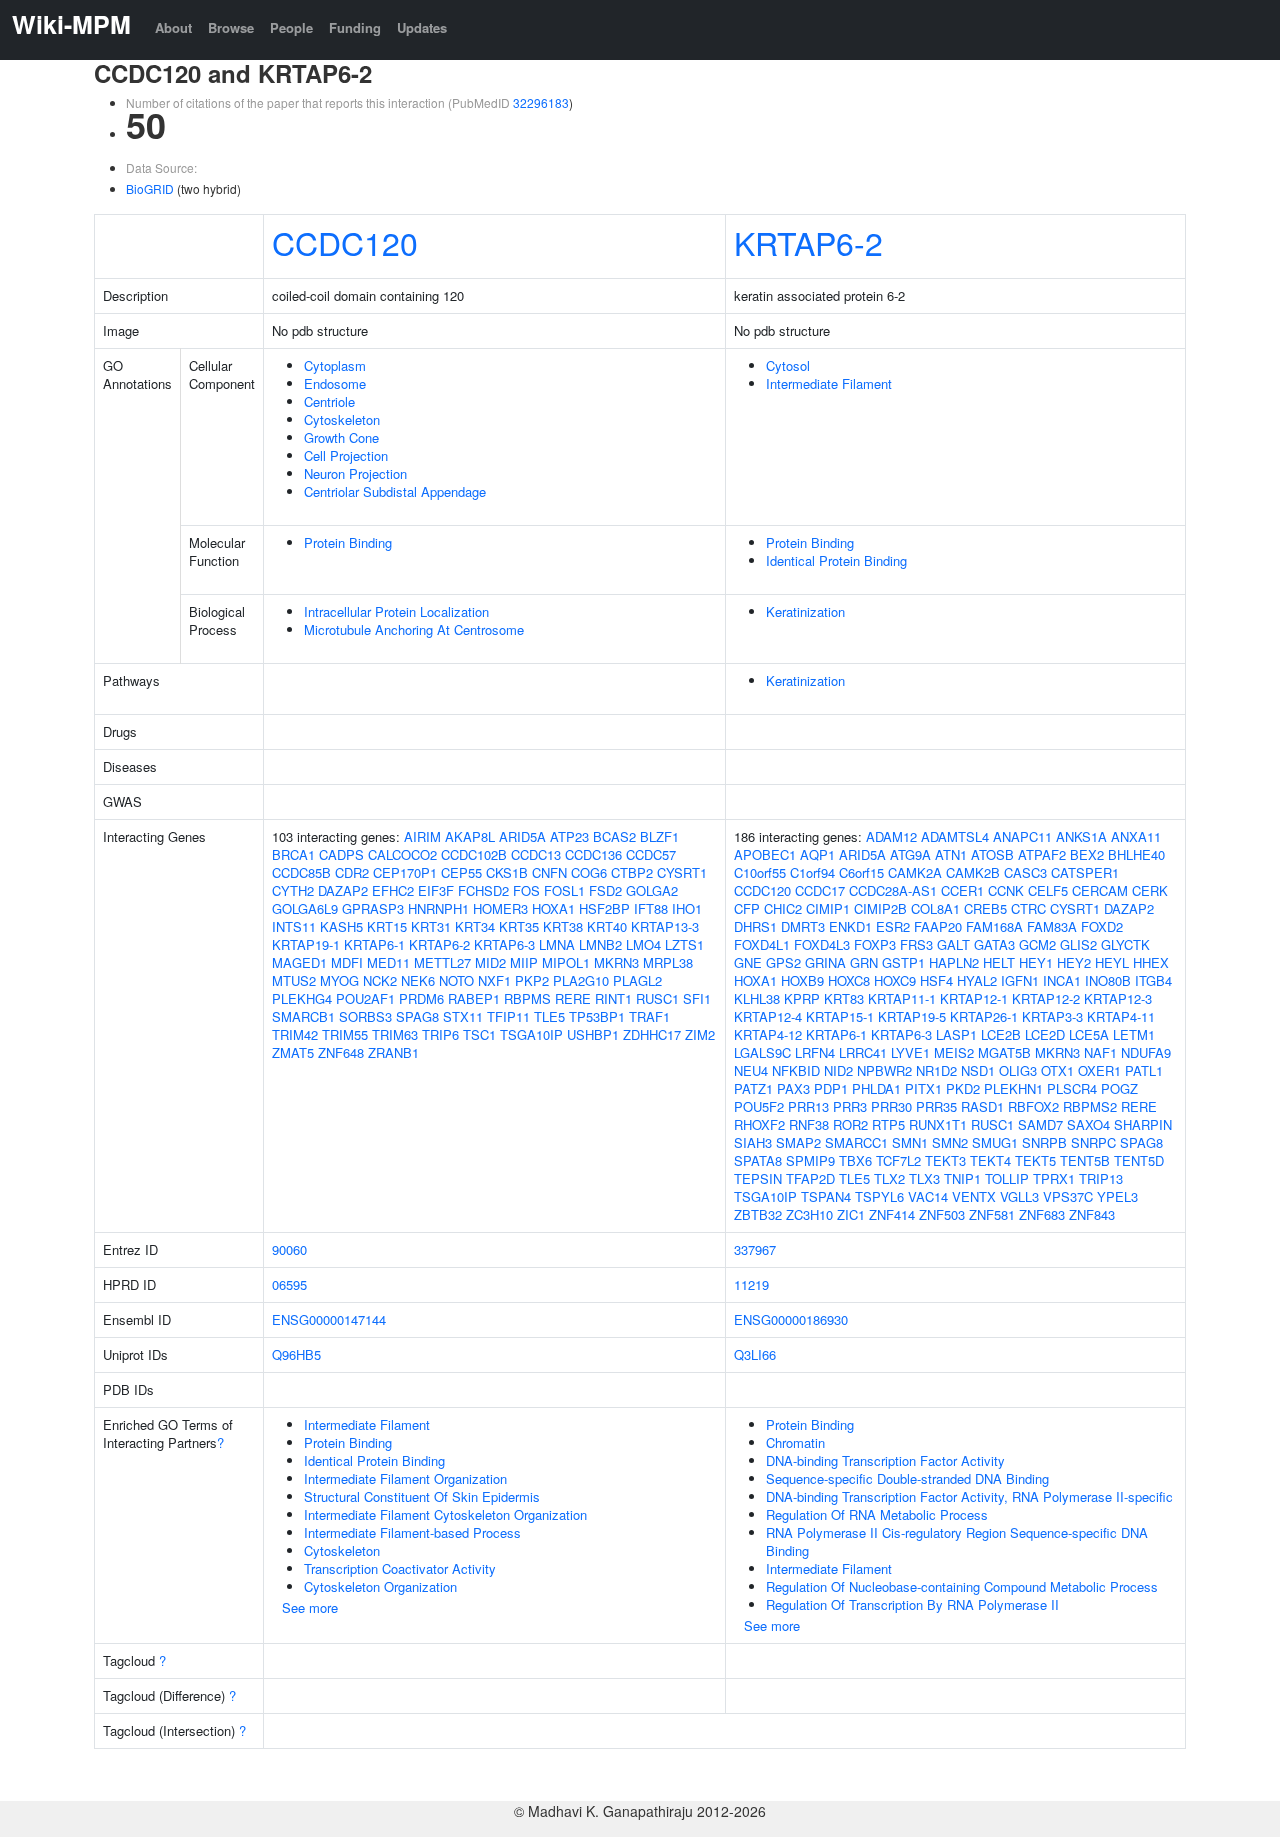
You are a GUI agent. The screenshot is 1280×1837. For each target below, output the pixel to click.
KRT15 (387, 926)
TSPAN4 (826, 1196)
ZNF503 (942, 1214)
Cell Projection (346, 455)
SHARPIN (1143, 1124)
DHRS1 (755, 926)
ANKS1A (1081, 836)
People (291, 27)
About (173, 27)
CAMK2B (973, 872)
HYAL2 (977, 980)
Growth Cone (341, 437)
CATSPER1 (1085, 872)
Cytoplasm (335, 365)
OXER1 (1099, 1070)
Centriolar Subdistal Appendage (395, 491)
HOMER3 (500, 908)
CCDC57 (651, 854)
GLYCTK (1125, 944)
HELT (999, 962)
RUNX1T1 (938, 1124)
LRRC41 (863, 1052)
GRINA (825, 962)
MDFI (347, 962)
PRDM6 (421, 998)
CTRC (1028, 908)
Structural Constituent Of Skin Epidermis (422, 1496)
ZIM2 (700, 1034)
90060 (289, 1249)
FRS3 (916, 944)
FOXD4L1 (762, 944)
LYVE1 (910, 1052)
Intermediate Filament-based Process (412, 1532)
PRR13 (808, 1106)
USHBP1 (593, 1034)
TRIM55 (345, 1034)
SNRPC (1093, 1142)
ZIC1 (851, 1214)
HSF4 (936, 980)
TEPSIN (758, 1178)
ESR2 (893, 926)
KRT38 (563, 926)
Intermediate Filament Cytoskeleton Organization (445, 1514)
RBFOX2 (1033, 1106)
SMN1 (910, 1142)
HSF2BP (604, 908)
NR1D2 (936, 1070)
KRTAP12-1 (974, 998)
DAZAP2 (343, 890)
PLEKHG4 (302, 998)
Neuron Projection (355, 473)
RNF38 (809, 1124)
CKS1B (507, 872)
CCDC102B (474, 854)
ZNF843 (1092, 1214)
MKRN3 (616, 962)
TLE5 (549, 1016)
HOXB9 (802, 980)
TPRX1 (1054, 1178)
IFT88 (651, 908)
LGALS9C (762, 1052)
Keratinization (805, 611)
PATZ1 (753, 1088)
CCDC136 (593, 854)
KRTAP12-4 (768, 1016)
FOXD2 (1102, 926)
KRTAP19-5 (912, 1016)
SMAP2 (798, 1142)
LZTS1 (684, 944)
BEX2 (1087, 854)
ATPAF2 (1042, 854)
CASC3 (1025, 872)
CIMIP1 (828, 908)
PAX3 (793, 1088)
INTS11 (294, 926)
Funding (355, 27)
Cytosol (788, 365)
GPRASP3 (373, 908)
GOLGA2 (652, 890)
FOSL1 (564, 890)
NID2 (838, 1070)
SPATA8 (758, 1160)
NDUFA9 (1146, 1052)
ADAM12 (891, 836)
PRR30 (891, 1106)
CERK (1150, 890)
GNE (748, 962)
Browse (231, 27)
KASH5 (341, 926)
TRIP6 (440, 1034)
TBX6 (855, 1160)
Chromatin (795, 1442)
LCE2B (1001, 1034)
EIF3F (436, 890)
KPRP (802, 998)
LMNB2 (600, 944)
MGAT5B (1004, 1052)
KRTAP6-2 (808, 242)
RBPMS (527, 998)
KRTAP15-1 (840, 1016)
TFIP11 (508, 1016)
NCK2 (380, 980)
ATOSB (992, 854)
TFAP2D (810, 1178)
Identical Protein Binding (836, 560)
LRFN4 (815, 1052)
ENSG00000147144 (329, 1319)
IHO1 (687, 908)
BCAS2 (614, 836)
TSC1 (479, 1034)
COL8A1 (935, 908)
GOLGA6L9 (305, 908)
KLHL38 (757, 998)
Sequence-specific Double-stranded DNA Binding (907, 1478)
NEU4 (751, 1070)
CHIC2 (783, 908)
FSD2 (605, 890)
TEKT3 (945, 1160)
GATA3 (994, 944)
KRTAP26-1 (984, 1016)
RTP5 (888, 1124)
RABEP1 (474, 998)
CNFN (549, 872)
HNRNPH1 (438, 908)
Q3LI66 (755, 1354)
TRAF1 (649, 1016)
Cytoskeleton (342, 419)
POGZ (1119, 1088)
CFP (747, 908)
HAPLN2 (954, 962)
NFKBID (796, 1070)
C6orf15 (861, 872)
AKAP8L (470, 836)
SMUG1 (995, 1142)
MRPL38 (668, 962)
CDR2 (352, 872)
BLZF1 (659, 836)
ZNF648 (341, 1052)
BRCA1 (293, 854)
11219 (751, 1284)
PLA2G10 (581, 980)
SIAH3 (753, 1142)
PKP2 (532, 980)
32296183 (541, 102)
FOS (526, 890)
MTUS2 (294, 980)
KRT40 (607, 926)
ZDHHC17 (652, 1034)
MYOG (339, 980)
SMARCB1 (303, 1016)
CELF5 (1048, 890)
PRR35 (936, 1106)
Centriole (329, 401)
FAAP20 (938, 926)
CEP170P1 (405, 872)
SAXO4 (1088, 1124)
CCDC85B (301, 872)
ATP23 (569, 836)
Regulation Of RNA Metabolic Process (877, 1514)
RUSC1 (657, 998)
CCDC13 (536, 854)
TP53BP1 (597, 1016)
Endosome (335, 383)
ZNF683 (1042, 1214)
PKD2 (963, 1088)
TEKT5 (1035, 1160)
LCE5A (1089, 1034)
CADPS (341, 854)
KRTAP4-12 (768, 1034)
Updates (422, 27)
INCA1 (1062, 980)
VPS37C (1068, 1196)
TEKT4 (990, 1160)
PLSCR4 (1072, 1088)
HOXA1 (553, 908)
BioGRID (150, 188)
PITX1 (923, 1088)
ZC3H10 (809, 1214)
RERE (573, 998)
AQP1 (817, 854)
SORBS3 (365, 1016)
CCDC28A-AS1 (893, 890)
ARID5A (522, 836)
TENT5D (1139, 1160)
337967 (755, 1249)
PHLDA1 (876, 1088)
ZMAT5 (293, 1052)
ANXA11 (1136, 836)
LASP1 (956, 1034)
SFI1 (697, 998)
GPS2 (783, 962)
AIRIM (422, 836)
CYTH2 (293, 890)
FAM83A (1052, 926)
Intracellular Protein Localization (396, 611)
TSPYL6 (879, 1196)
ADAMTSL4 (955, 836)
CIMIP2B (880, 908)
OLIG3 (1018, 1070)
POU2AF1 (365, 998)
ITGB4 (1153, 980)
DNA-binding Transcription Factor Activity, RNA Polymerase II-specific (969, 1496)
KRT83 (844, 998)
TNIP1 (962, 1178)
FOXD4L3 (822, 944)
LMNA (557, 944)
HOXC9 (895, 980)
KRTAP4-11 (1121, 1016)
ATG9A (910, 854)
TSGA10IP (531, 1034)
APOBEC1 (765, 854)
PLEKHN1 (1013, 1088)
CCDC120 (345, 242)
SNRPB (1044, 1142)
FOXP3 (875, 944)
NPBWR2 (884, 1070)
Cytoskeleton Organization (380, 1586)
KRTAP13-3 (665, 926)
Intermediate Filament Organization (405, 1478)
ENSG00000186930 (791, 1319)
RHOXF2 (759, 1124)
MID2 (490, 962)
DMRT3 (803, 926)
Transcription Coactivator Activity (400, 1568)
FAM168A (994, 926)
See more (310, 1607)
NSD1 (978, 1070)
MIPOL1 (566, 962)
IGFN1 (1020, 980)
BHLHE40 (1136, 854)
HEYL (1112, 962)
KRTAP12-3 (1118, 998)
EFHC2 (393, 890)
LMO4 (643, 944)
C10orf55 (760, 872)
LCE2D (1045, 1034)
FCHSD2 (483, 890)
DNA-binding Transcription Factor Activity (885, 1460)
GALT (953, 944)
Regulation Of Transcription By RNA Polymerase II (912, 1604)
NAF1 (1100, 1052)
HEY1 (1036, 962)
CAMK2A (915, 872)
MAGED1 (299, 962)
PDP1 (831, 1088)
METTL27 (442, 962)
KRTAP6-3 (504, 944)
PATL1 (1144, 1070)
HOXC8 (849, 980)
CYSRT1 (682, 872)
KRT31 (431, 926)
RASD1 (982, 1106)
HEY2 (1074, 962)
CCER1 (962, 890)
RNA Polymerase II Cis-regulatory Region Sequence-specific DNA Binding (957, 1541)
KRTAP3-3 (1052, 1016)
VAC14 (928, 1196)
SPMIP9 (810, 1160)
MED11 (388, 962)
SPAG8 (417, 1016)
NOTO (456, 980)
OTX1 (1057, 1070)
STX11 (463, 1016)
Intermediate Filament (829, 383)
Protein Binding (348, 542)
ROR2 (850, 1124)
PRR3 (850, 1106)
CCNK (1006, 890)
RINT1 (613, 998)
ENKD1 (850, 926)
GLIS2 (1078, 944)
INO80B (1108, 980)
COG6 (589, 872)
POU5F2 (759, 1106)
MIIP (524, 962)
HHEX (1151, 962)
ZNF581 (992, 1214)
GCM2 (1037, 944)
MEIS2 (954, 1052)
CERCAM (1100, 890)
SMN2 (950, 1142)
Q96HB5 (296, 1354)
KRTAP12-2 (1046, 998)
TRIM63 (395, 1034)
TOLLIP (1007, 1178)
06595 (289, 1284)
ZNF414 (892, 1214)
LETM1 (1134, 1034)
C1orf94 (812, 872)
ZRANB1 (393, 1052)
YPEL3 (1117, 1196)
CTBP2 (632, 872)
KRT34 (475, 926)
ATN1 (951, 854)
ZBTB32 (758, 1214)
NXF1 (494, 980)
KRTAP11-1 (902, 998)
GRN (864, 962)
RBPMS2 (1090, 1106)
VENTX (974, 1196)
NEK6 (418, 980)
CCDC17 (820, 890)
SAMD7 (1040, 1124)
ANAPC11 (1022, 836)
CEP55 (461, 872)
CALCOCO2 (402, 854)
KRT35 (519, 926)
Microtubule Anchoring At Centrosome (414, 629)
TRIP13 (1101, 1178)
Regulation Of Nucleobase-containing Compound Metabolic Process (962, 1586)
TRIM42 (295, 1034)
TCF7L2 (898, 1160)
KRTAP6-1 (374, 944)
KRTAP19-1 (306, 944)
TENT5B (1085, 1160)
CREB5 (985, 908)
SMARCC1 (856, 1142)
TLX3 (924, 1178)
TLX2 (889, 1178)
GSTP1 (903, 962)
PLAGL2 (637, 980)
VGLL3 (1019, 1196)
